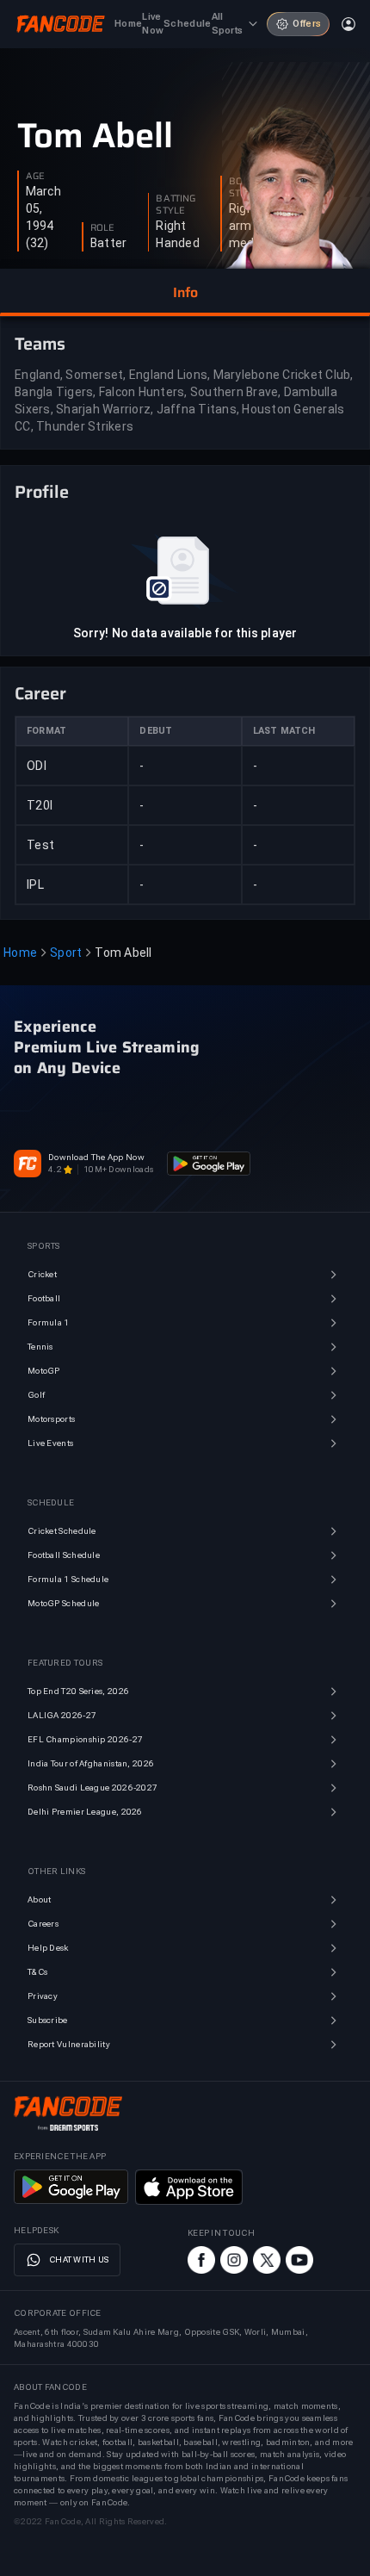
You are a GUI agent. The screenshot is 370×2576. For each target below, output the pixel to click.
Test (40, 845)
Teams (40, 344)
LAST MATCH (284, 731)
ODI (37, 766)
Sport (66, 953)
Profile (42, 492)
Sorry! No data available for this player (185, 633)
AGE (35, 177)
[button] (185, 293)
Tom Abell (95, 136)
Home (20, 953)
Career (40, 693)
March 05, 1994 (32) (43, 217)
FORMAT (46, 731)
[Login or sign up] (348, 24)
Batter (109, 243)
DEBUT (156, 731)
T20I (40, 805)
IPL (35, 885)
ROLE (102, 228)
